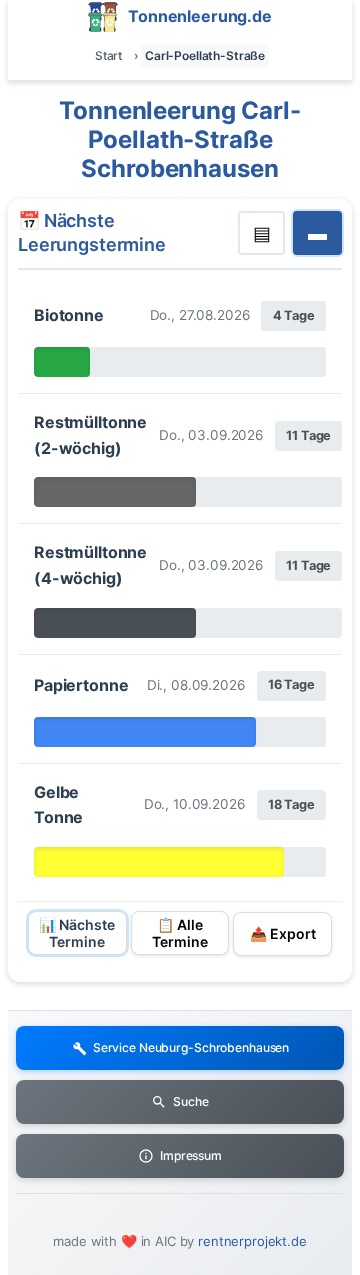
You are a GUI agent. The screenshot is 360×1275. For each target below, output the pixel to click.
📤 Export (283, 933)
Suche (190, 1101)
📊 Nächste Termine (77, 933)
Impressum (191, 1155)
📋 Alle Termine (180, 933)
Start (108, 55)
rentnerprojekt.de (252, 1241)
